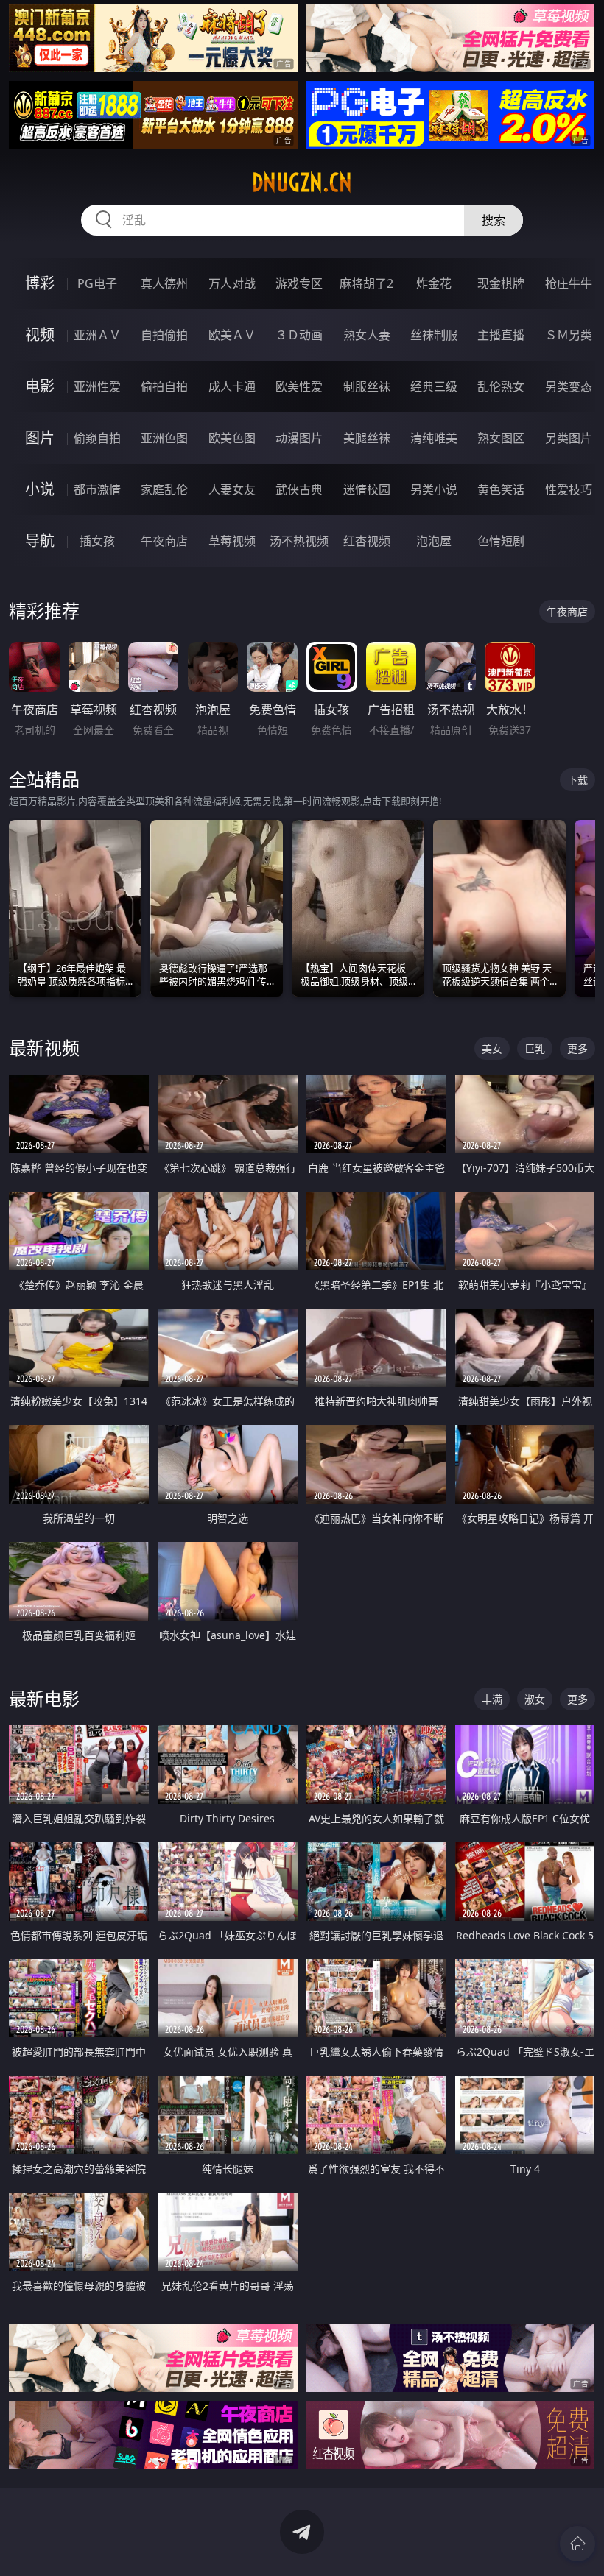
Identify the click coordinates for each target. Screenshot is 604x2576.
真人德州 (164, 283)
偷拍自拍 (164, 386)
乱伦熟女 (501, 386)
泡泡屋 (434, 541)
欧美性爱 (299, 386)
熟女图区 (501, 438)
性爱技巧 (569, 489)
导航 (40, 541)
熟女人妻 (367, 335)
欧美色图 (232, 438)
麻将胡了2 (366, 283)
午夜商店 (164, 541)
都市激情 (97, 489)
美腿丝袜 (367, 438)
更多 (577, 1048)
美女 (492, 1048)
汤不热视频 (299, 541)
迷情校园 (367, 489)
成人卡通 (232, 386)
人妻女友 (232, 489)
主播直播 (501, 335)
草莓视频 (232, 541)
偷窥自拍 (97, 438)
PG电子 (97, 283)
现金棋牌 (501, 283)
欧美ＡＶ (232, 335)
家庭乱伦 (164, 489)
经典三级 (434, 386)
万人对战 (232, 283)
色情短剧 (501, 541)
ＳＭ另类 (569, 335)
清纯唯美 (434, 438)
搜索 (494, 220)
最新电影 (44, 1698)
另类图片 (569, 438)
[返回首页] (577, 2544)
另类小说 (434, 489)
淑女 (535, 1699)
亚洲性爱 (97, 386)
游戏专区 (299, 283)
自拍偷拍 (164, 335)
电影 (40, 386)
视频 (40, 335)
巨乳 (535, 1048)
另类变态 (569, 386)
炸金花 (434, 283)
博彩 (40, 283)
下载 (577, 780)
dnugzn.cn (302, 183)
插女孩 (97, 541)
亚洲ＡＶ (97, 335)
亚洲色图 (164, 438)
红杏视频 (367, 541)
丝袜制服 (434, 335)
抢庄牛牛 (569, 283)
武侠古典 (299, 489)
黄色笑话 (501, 489)
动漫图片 (299, 438)
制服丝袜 (367, 386)
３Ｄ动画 (299, 335)
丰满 (492, 1699)
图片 (40, 438)
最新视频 (44, 1048)
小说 (40, 489)
